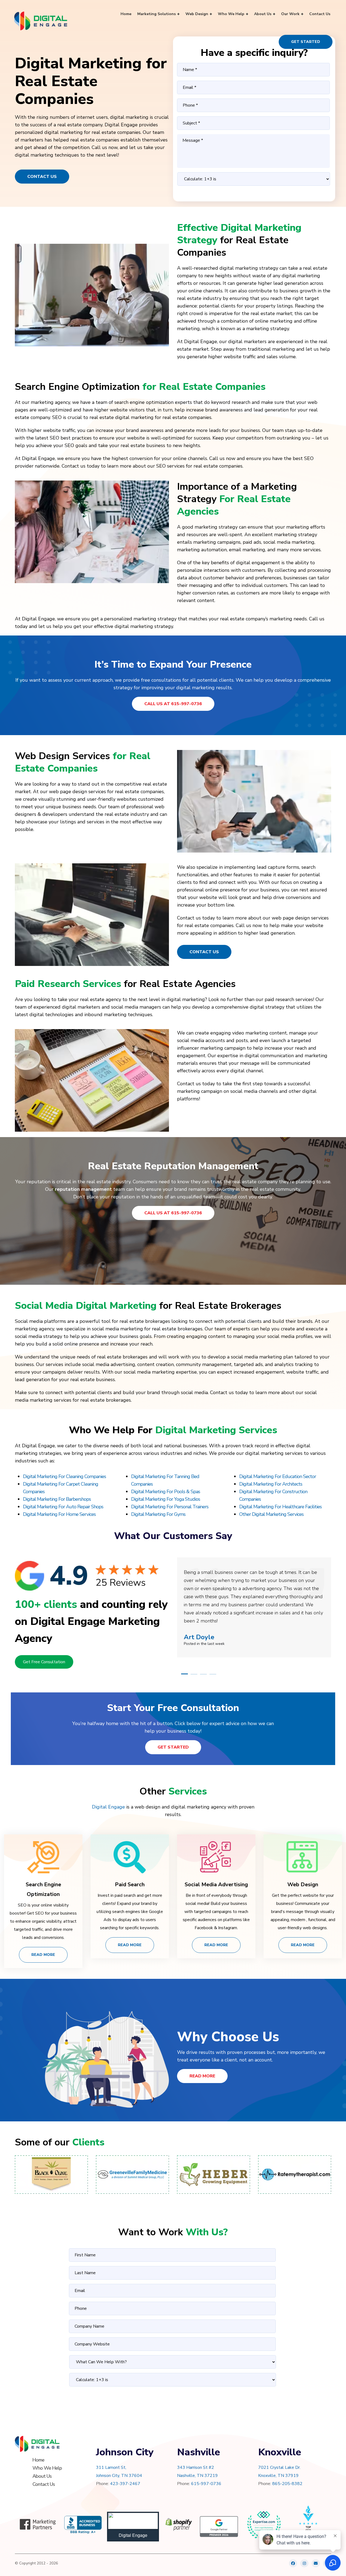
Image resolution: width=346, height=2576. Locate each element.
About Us (42, 2476)
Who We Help (47, 2468)
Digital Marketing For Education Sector (278, 1476)
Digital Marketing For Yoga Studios (166, 1499)
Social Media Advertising (216, 1884)
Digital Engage (108, 1807)
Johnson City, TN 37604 (119, 2476)
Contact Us (42, 177)
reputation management (83, 1189)
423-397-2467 (125, 2484)
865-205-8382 (287, 2484)
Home (38, 2460)
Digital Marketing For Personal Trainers (170, 1507)
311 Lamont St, (111, 2467)
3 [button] (203, 1674)
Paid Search (130, 1884)
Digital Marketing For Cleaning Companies (64, 1476)
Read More (43, 1955)
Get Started (306, 42)
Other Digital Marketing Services (271, 1514)
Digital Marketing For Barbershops (57, 1499)
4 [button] (213, 1674)
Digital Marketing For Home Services (59, 1514)
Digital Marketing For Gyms (158, 1514)
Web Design (303, 1884)
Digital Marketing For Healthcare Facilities (280, 1507)
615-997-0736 (206, 2484)
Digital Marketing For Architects (271, 1484)
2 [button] (194, 1674)
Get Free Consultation (44, 1662)
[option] (254, 1599)
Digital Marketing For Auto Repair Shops (63, 1507)
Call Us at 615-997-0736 (173, 704)
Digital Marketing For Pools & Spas (166, 1492)
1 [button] (184, 1674)
